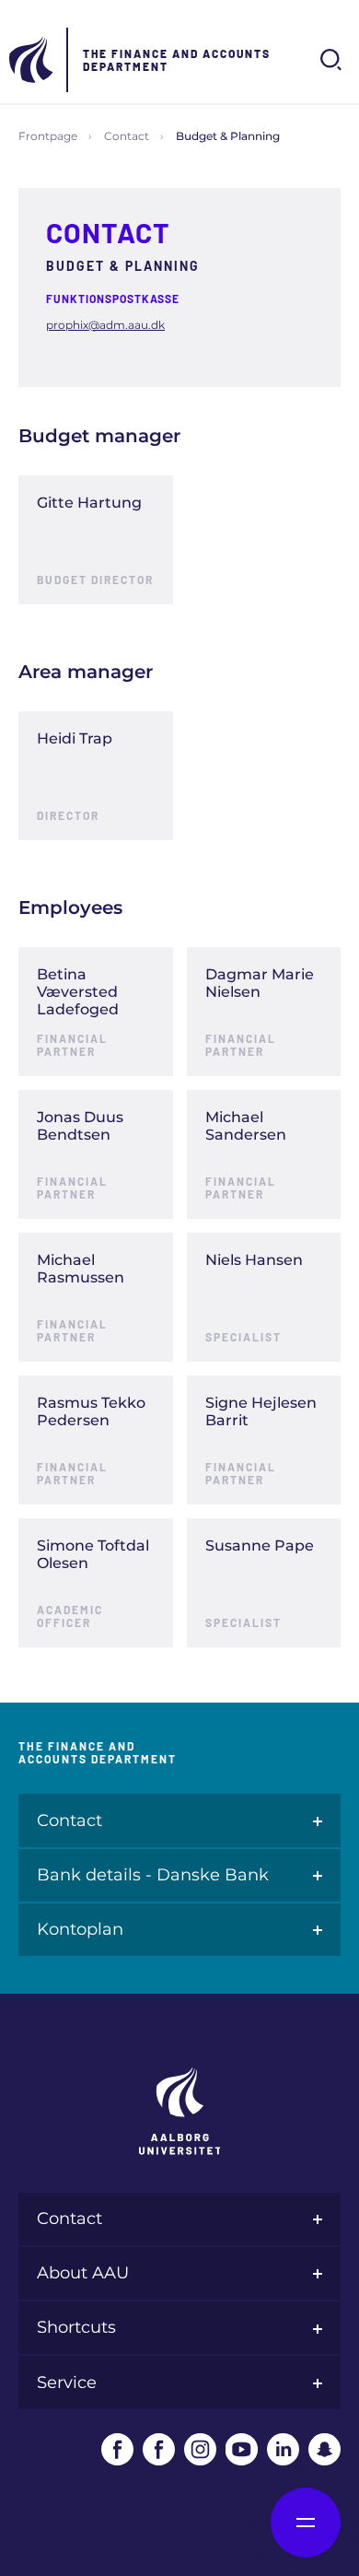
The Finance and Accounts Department (177, 60)
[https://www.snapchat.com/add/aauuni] (324, 2449)
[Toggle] (147, 501)
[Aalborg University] (32, 60)
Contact (127, 136)
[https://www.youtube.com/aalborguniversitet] (242, 2449)
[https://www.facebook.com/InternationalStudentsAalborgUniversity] (159, 2449)
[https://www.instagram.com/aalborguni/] (200, 2449)
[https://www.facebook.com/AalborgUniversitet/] (117, 2449)
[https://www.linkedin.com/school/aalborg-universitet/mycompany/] (283, 2449)
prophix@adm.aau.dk (105, 325)
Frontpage (48, 136)
